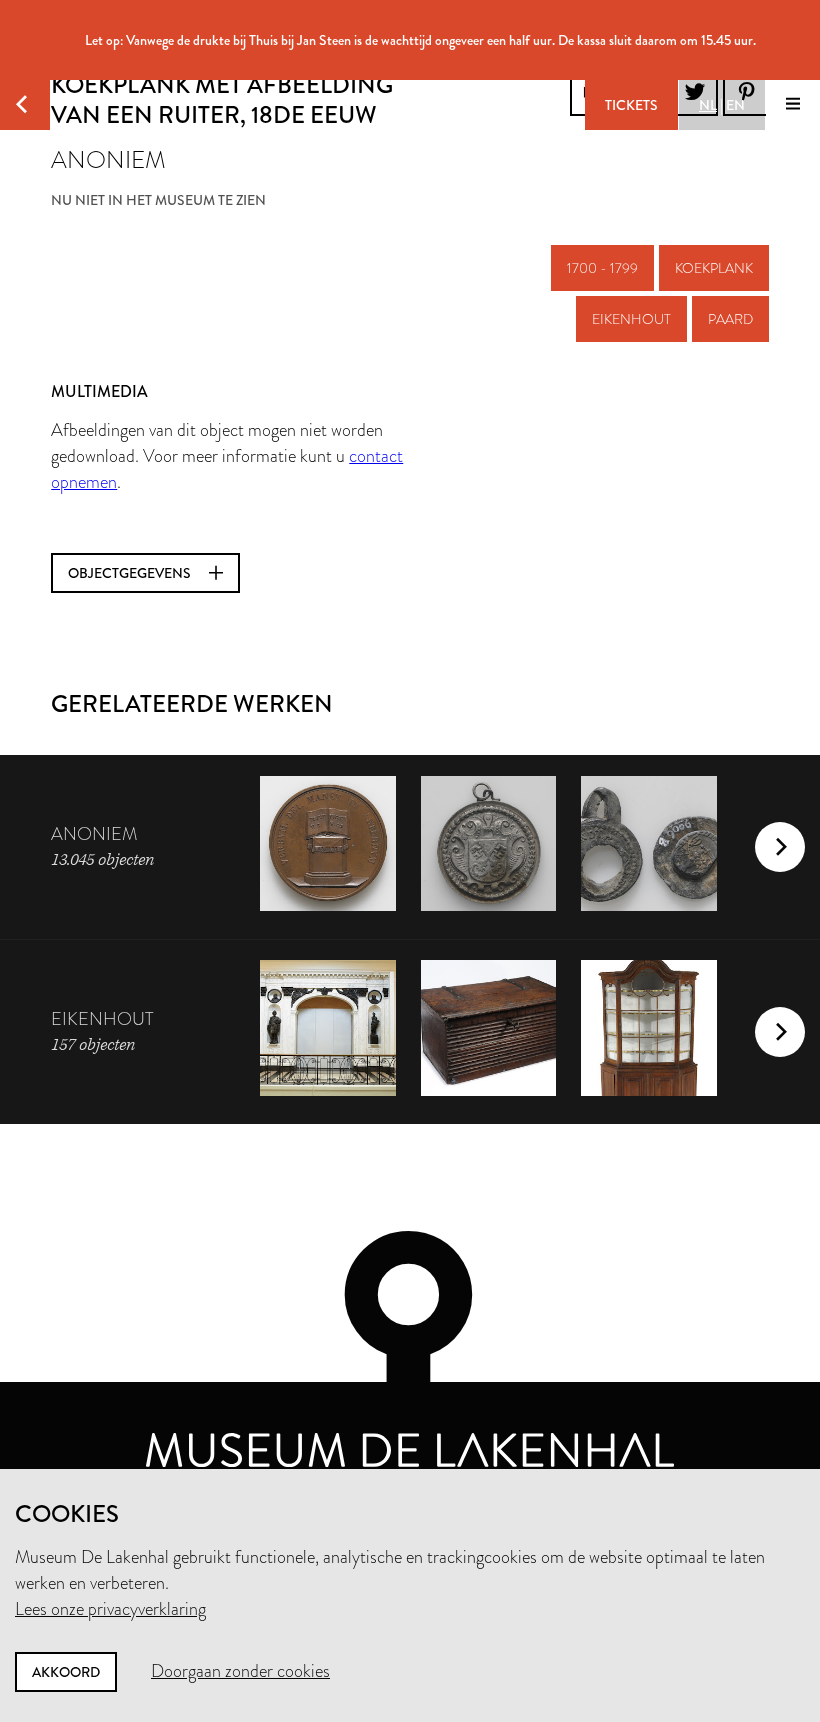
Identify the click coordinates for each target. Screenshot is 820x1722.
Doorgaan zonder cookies (240, 1671)
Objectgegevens (131, 573)
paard (730, 319)
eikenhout (631, 319)
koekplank (714, 268)
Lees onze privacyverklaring (110, 1609)
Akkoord (66, 1672)
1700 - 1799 (602, 268)
